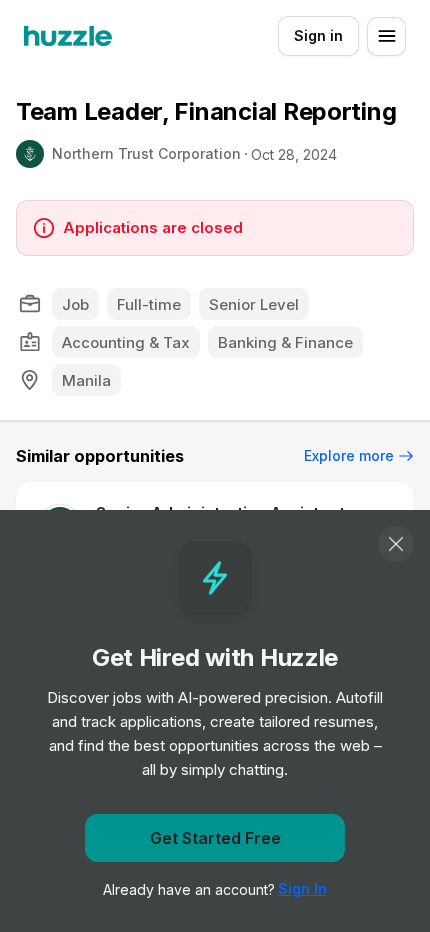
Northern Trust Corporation (146, 153)
